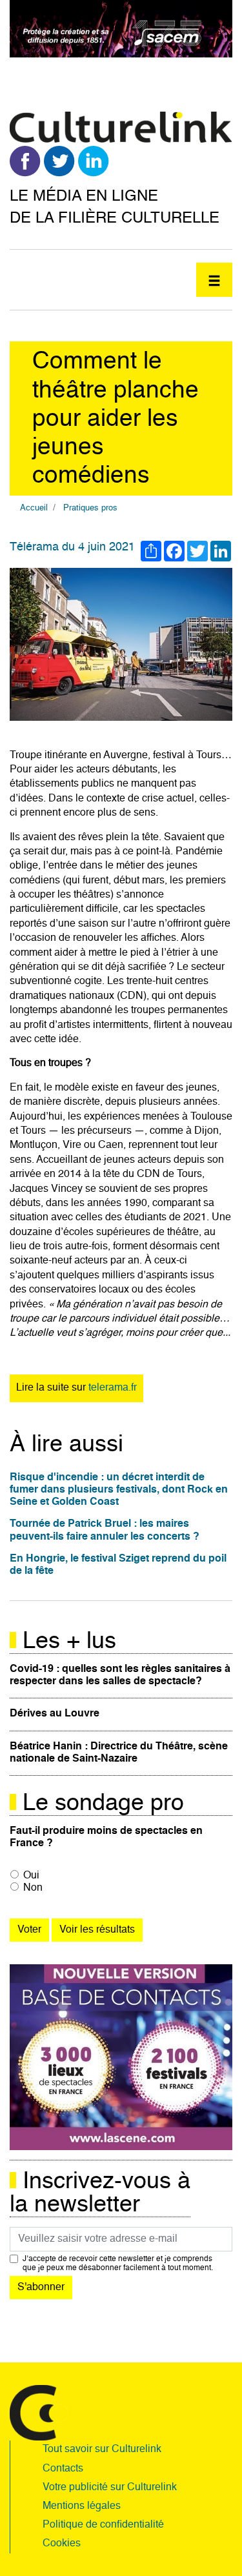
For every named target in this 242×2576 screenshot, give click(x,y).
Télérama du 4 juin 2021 (72, 547)
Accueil (34, 508)
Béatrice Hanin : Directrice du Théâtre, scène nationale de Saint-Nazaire (119, 1753)
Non (33, 1888)
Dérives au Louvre (55, 1714)
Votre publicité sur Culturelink (110, 2488)
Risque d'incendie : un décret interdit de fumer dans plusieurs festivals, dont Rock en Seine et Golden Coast (119, 1490)
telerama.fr (113, 1388)
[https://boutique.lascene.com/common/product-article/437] (121, 2057)
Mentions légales (82, 2506)
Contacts (63, 2469)
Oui (31, 1876)
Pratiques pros (90, 508)
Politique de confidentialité (103, 2525)
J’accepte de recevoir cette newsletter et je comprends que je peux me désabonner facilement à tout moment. (118, 2264)
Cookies (62, 2544)
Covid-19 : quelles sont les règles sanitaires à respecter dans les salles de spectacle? (120, 1675)
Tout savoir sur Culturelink (102, 2450)
